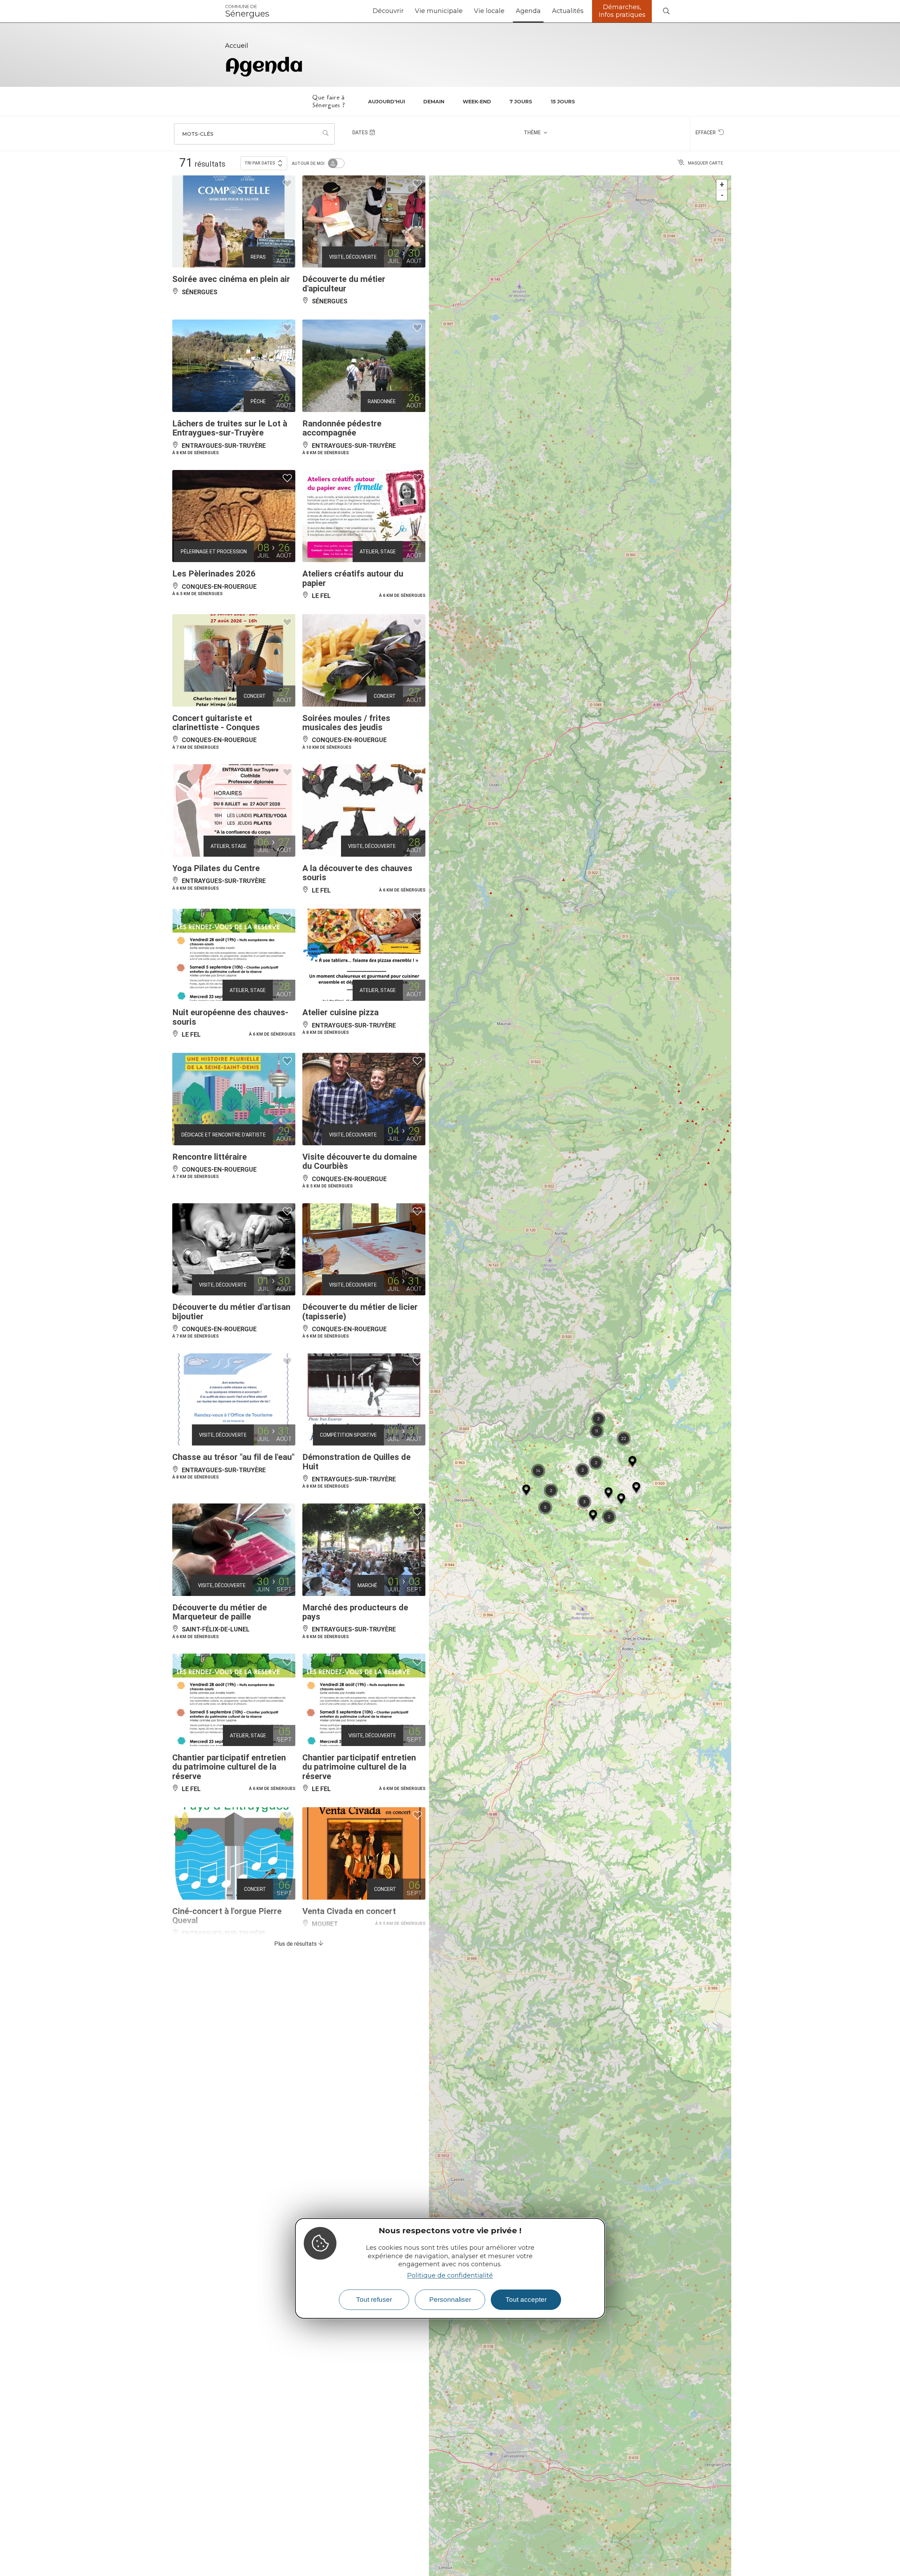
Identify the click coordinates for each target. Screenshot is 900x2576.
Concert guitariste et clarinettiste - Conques (216, 723)
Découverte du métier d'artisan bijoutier (231, 1312)
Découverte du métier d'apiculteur (344, 284)
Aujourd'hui (387, 102)
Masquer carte (706, 163)
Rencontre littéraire (210, 1157)
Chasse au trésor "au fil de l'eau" (233, 1457)
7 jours (521, 102)
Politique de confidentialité (450, 2275)
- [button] (722, 195)
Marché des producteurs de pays (355, 1612)
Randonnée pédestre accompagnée (342, 428)
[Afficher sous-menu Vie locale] (507, 11)
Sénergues (247, 11)
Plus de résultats (296, 1944)
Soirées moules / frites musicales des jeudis (346, 723)
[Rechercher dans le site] (666, 11)
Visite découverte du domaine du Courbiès (360, 1161)
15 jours (563, 102)
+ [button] (722, 185)
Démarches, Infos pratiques (622, 11)
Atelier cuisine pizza (340, 1012)
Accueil (237, 46)
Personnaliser (450, 2300)
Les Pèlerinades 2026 (214, 574)
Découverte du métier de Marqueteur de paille (220, 1612)
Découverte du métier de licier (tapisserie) (360, 1312)
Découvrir (388, 11)
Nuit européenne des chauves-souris (230, 1017)
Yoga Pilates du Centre (216, 868)
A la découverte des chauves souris (357, 873)
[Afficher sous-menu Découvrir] (406, 11)
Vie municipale (439, 11)
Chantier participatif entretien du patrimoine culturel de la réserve (229, 1767)
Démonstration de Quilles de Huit (356, 1462)
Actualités (568, 11)
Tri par (260, 163)
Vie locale (489, 11)
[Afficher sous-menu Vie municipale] (465, 11)
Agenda (528, 11)
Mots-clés (198, 134)
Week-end (477, 102)
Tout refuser (374, 2300)
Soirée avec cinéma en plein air (231, 279)
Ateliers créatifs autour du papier (353, 578)
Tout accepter (526, 2300)
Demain (434, 102)
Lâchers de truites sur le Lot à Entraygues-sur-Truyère (230, 428)
